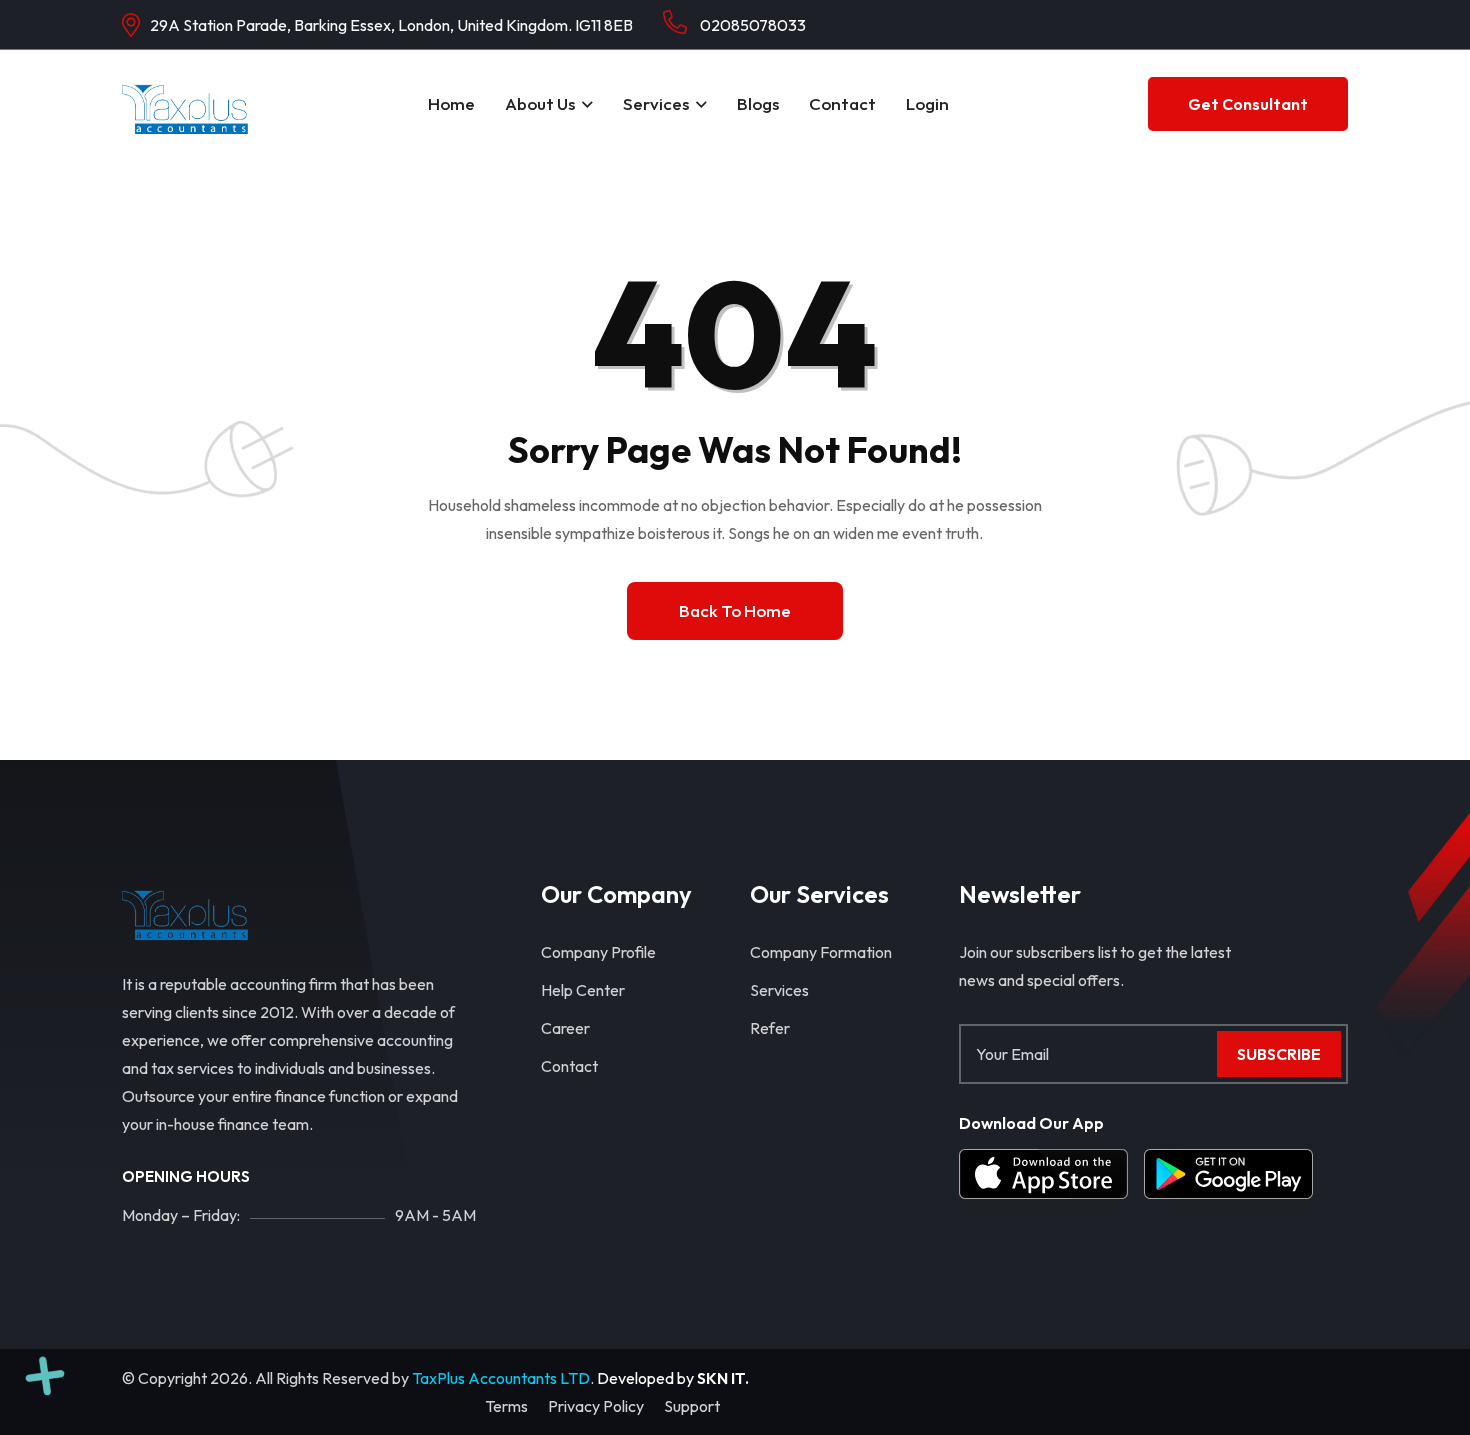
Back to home (735, 610)
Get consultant (1248, 104)
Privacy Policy (596, 1406)
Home (451, 103)
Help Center (583, 990)
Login (927, 103)
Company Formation (821, 952)
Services (656, 103)
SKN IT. (723, 1378)
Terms (506, 1406)
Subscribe (1279, 1054)
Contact (842, 103)
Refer (770, 1028)
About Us (540, 103)
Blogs (758, 103)
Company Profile (598, 952)
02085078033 (751, 25)
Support (692, 1406)
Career (565, 1028)
